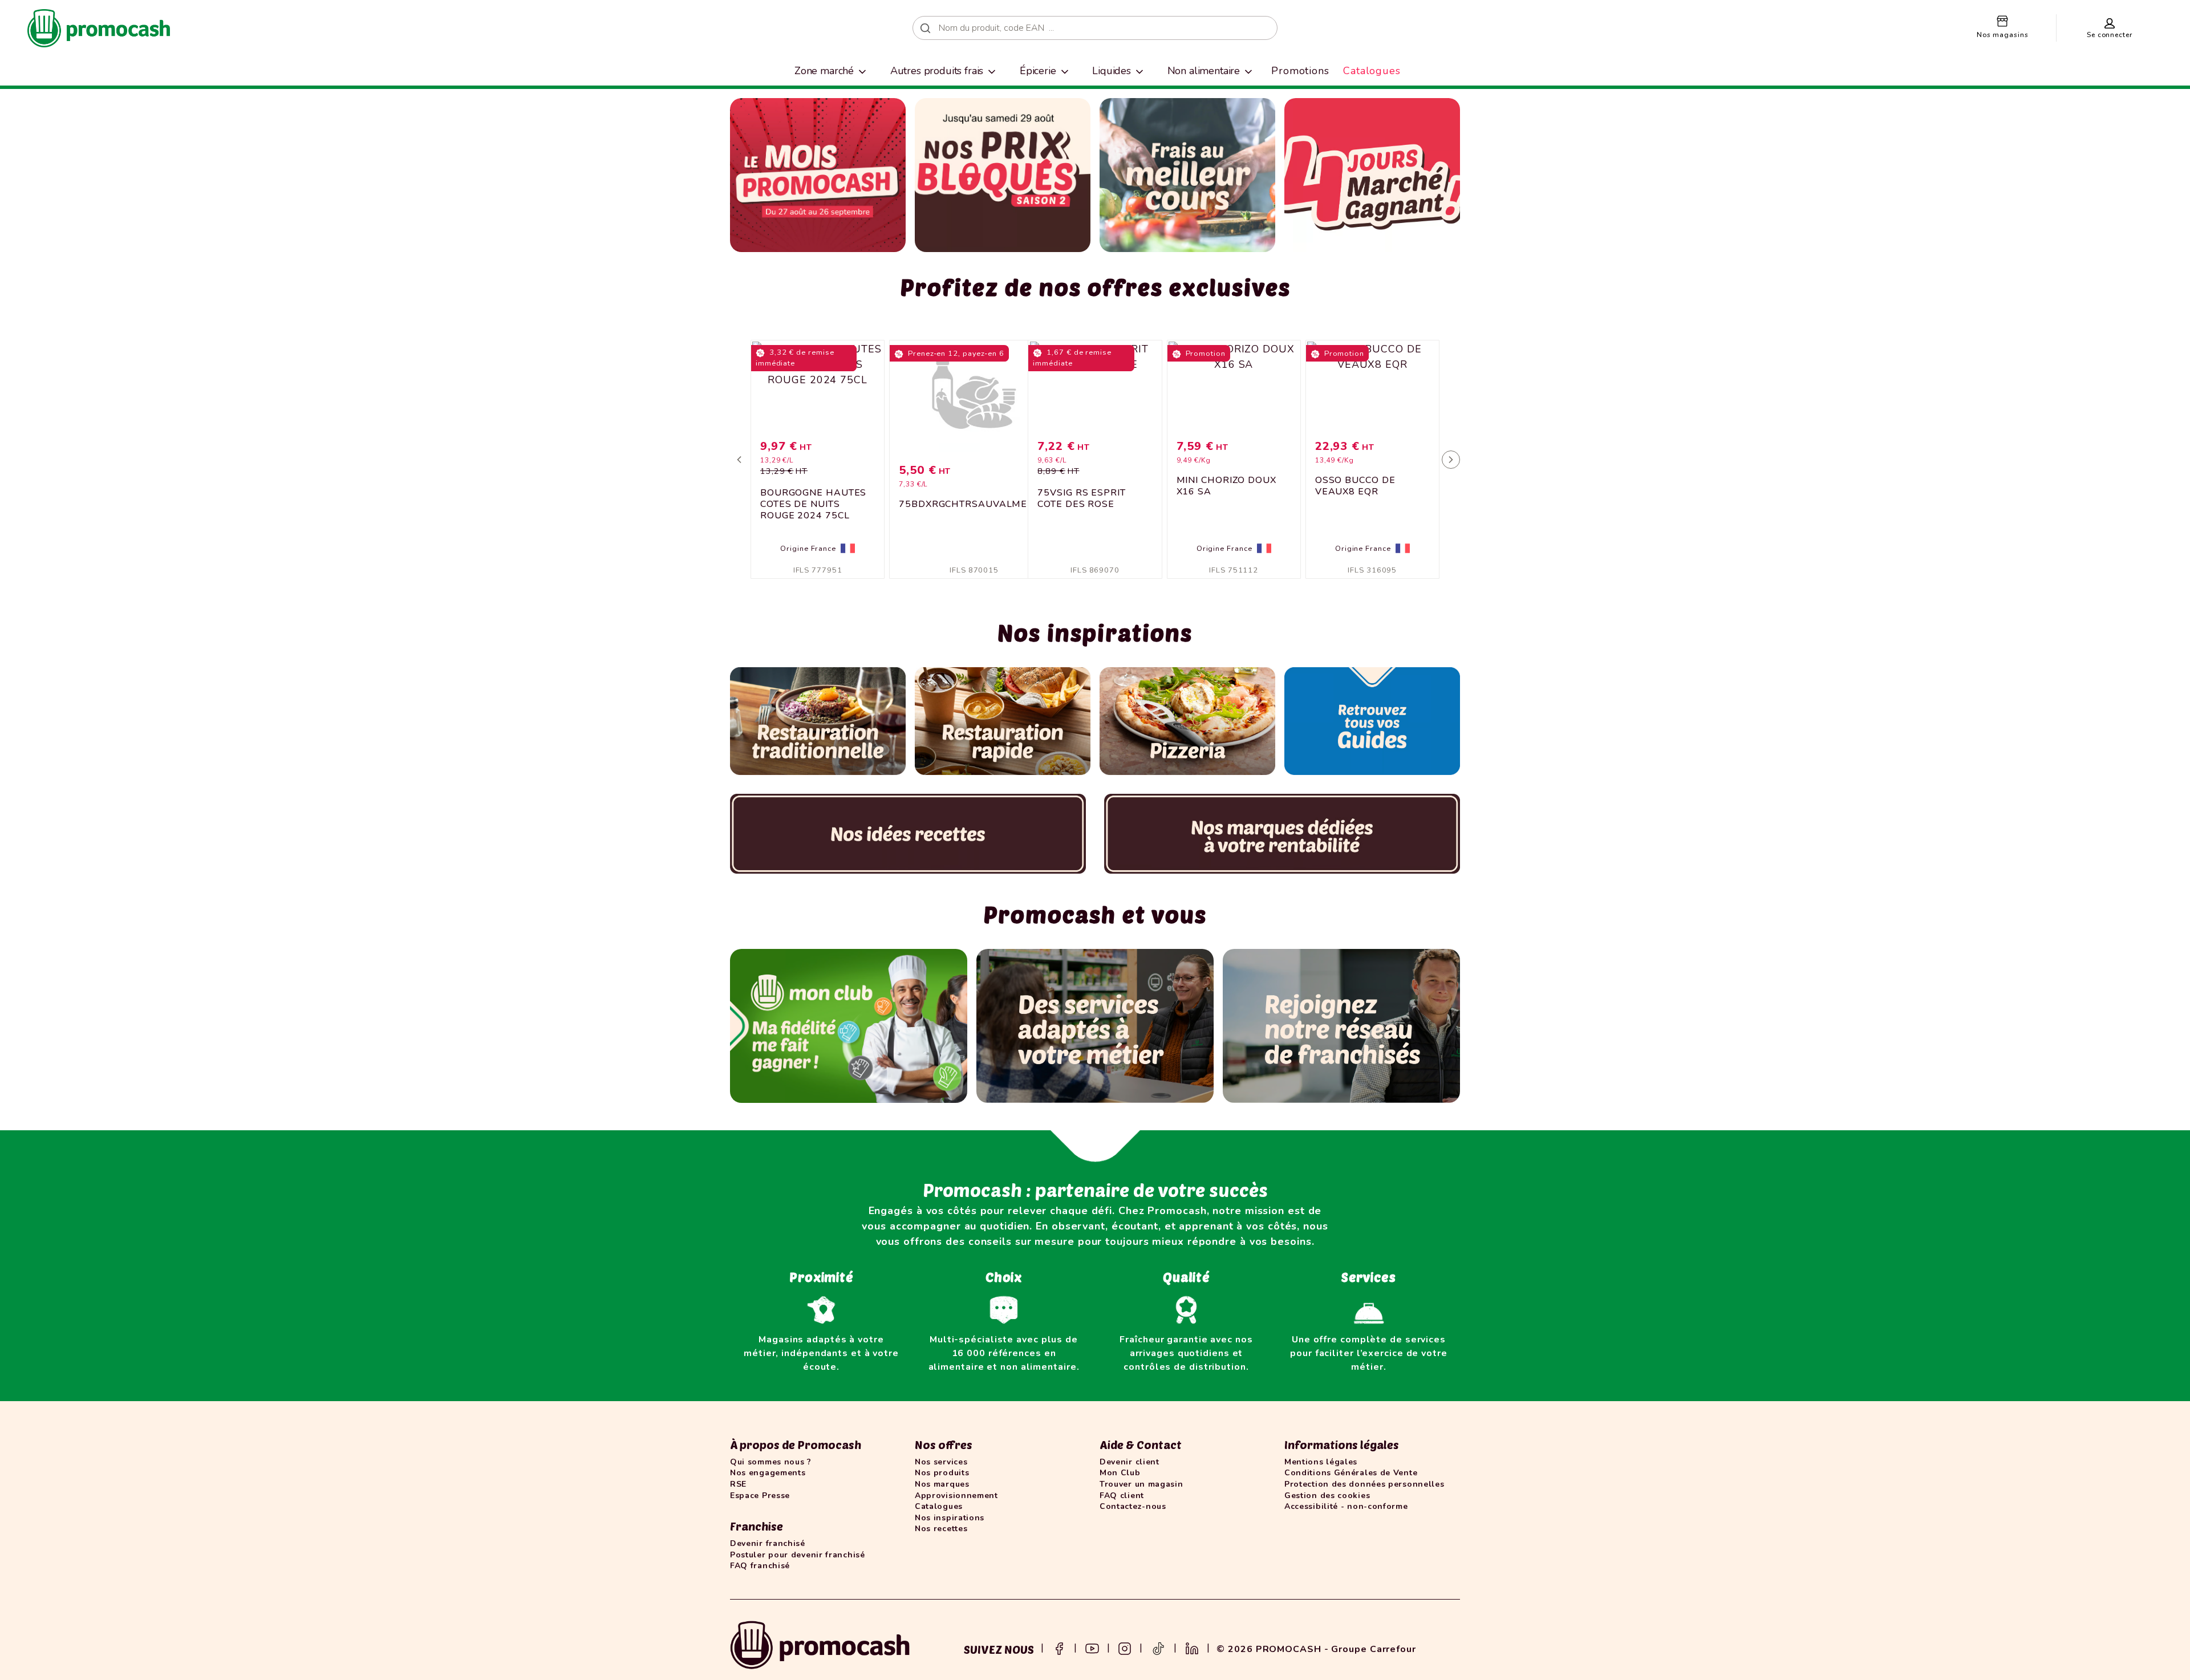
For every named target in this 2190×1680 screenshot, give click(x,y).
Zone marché (824, 71)
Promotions (1300, 71)
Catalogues (1372, 71)
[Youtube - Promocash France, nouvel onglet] (1092, 1647)
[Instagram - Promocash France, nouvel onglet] (1125, 1647)
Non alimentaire (1204, 71)
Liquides (1112, 71)
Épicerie (1038, 71)
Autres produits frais (937, 71)
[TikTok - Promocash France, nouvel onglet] (1158, 1647)
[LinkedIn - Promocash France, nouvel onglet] (1192, 1647)
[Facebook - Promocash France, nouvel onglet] (1059, 1647)
